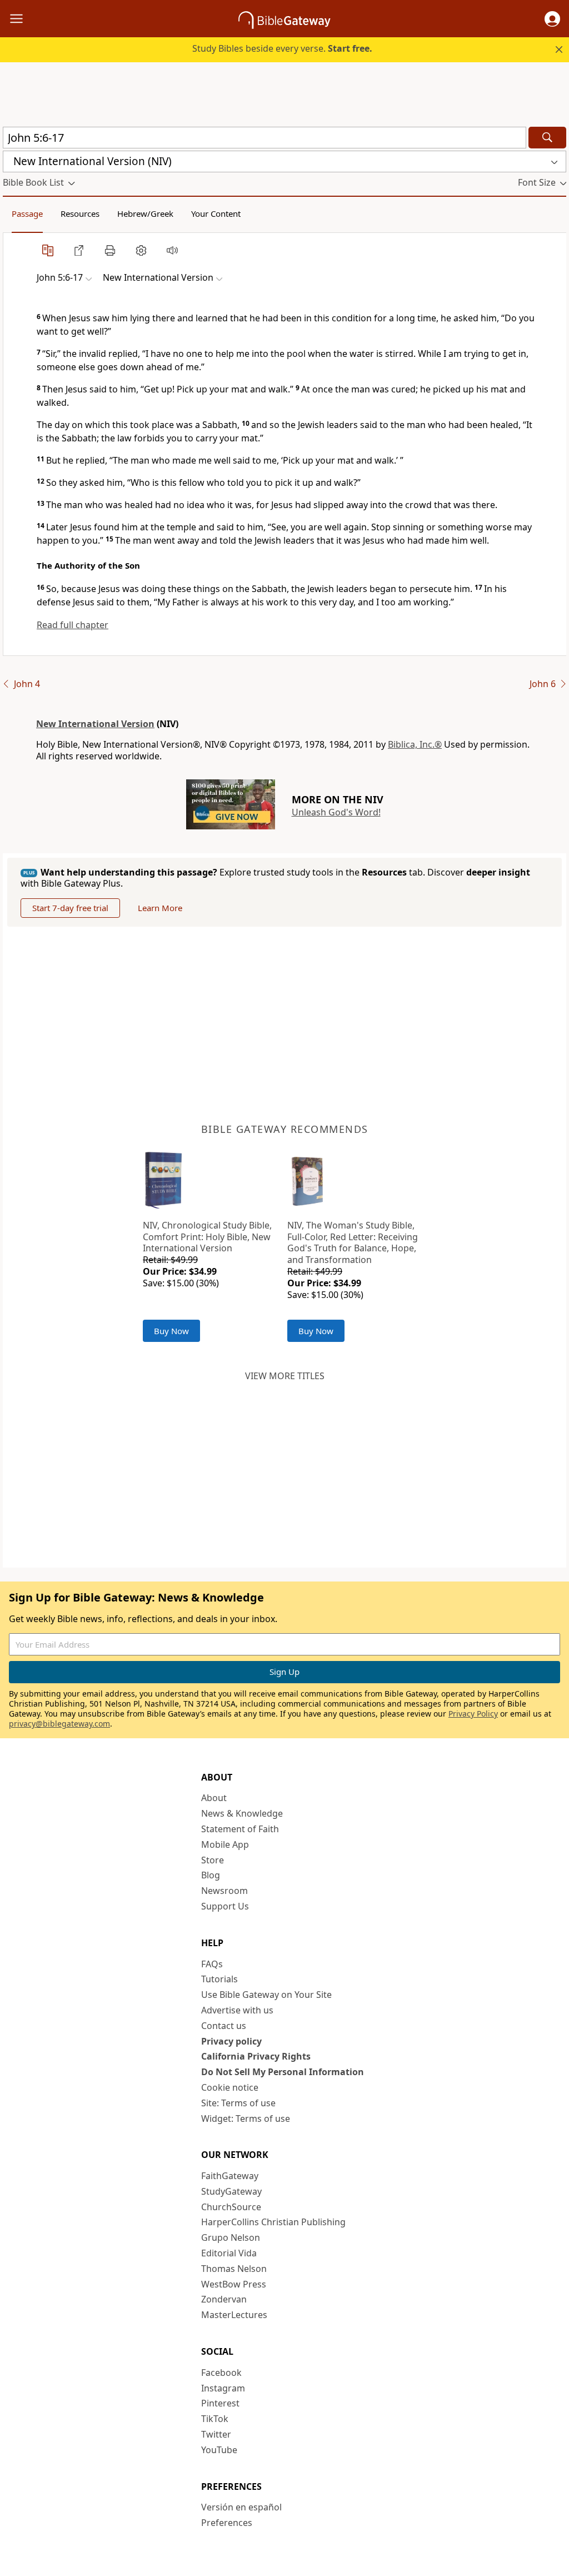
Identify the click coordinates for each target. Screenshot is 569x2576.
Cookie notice (230, 2087)
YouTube (219, 2450)
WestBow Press (234, 2284)
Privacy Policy (473, 1714)
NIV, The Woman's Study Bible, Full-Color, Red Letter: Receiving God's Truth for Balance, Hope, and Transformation (353, 1242)
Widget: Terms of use (246, 2119)
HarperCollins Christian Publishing (273, 2222)
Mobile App (225, 1844)
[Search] (547, 138)
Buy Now (171, 1331)
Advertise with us (237, 2010)
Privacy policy (231, 2041)
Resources (80, 213)
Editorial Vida (229, 2253)
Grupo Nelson (231, 2237)
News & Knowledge (242, 1813)
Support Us (225, 1906)
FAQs (212, 1964)
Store (213, 1860)
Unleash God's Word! (336, 812)
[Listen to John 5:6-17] (172, 250)
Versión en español (241, 2507)
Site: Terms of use (238, 2103)
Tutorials (219, 1979)
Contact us (224, 2026)
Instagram (223, 2388)
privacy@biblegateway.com (59, 1724)
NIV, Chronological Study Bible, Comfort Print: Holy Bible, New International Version (207, 1237)
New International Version (95, 724)
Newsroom (224, 1891)
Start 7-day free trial (70, 908)
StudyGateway (231, 2191)
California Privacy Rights (256, 2056)
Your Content (216, 213)
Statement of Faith (240, 1829)
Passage (27, 213)
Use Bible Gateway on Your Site (266, 1995)
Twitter (216, 2434)
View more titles (285, 1376)
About (214, 1798)
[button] (552, 19)
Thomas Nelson (234, 2269)
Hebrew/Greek (145, 213)
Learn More (160, 908)
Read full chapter (73, 625)
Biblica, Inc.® (415, 744)
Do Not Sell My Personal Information (283, 2072)
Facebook (221, 2373)
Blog (211, 1875)
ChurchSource (231, 2207)
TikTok (215, 2419)
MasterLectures (234, 2315)
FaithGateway (230, 2176)
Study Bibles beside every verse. (282, 48)
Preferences (227, 2523)
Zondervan (224, 2299)
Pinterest (220, 2403)
